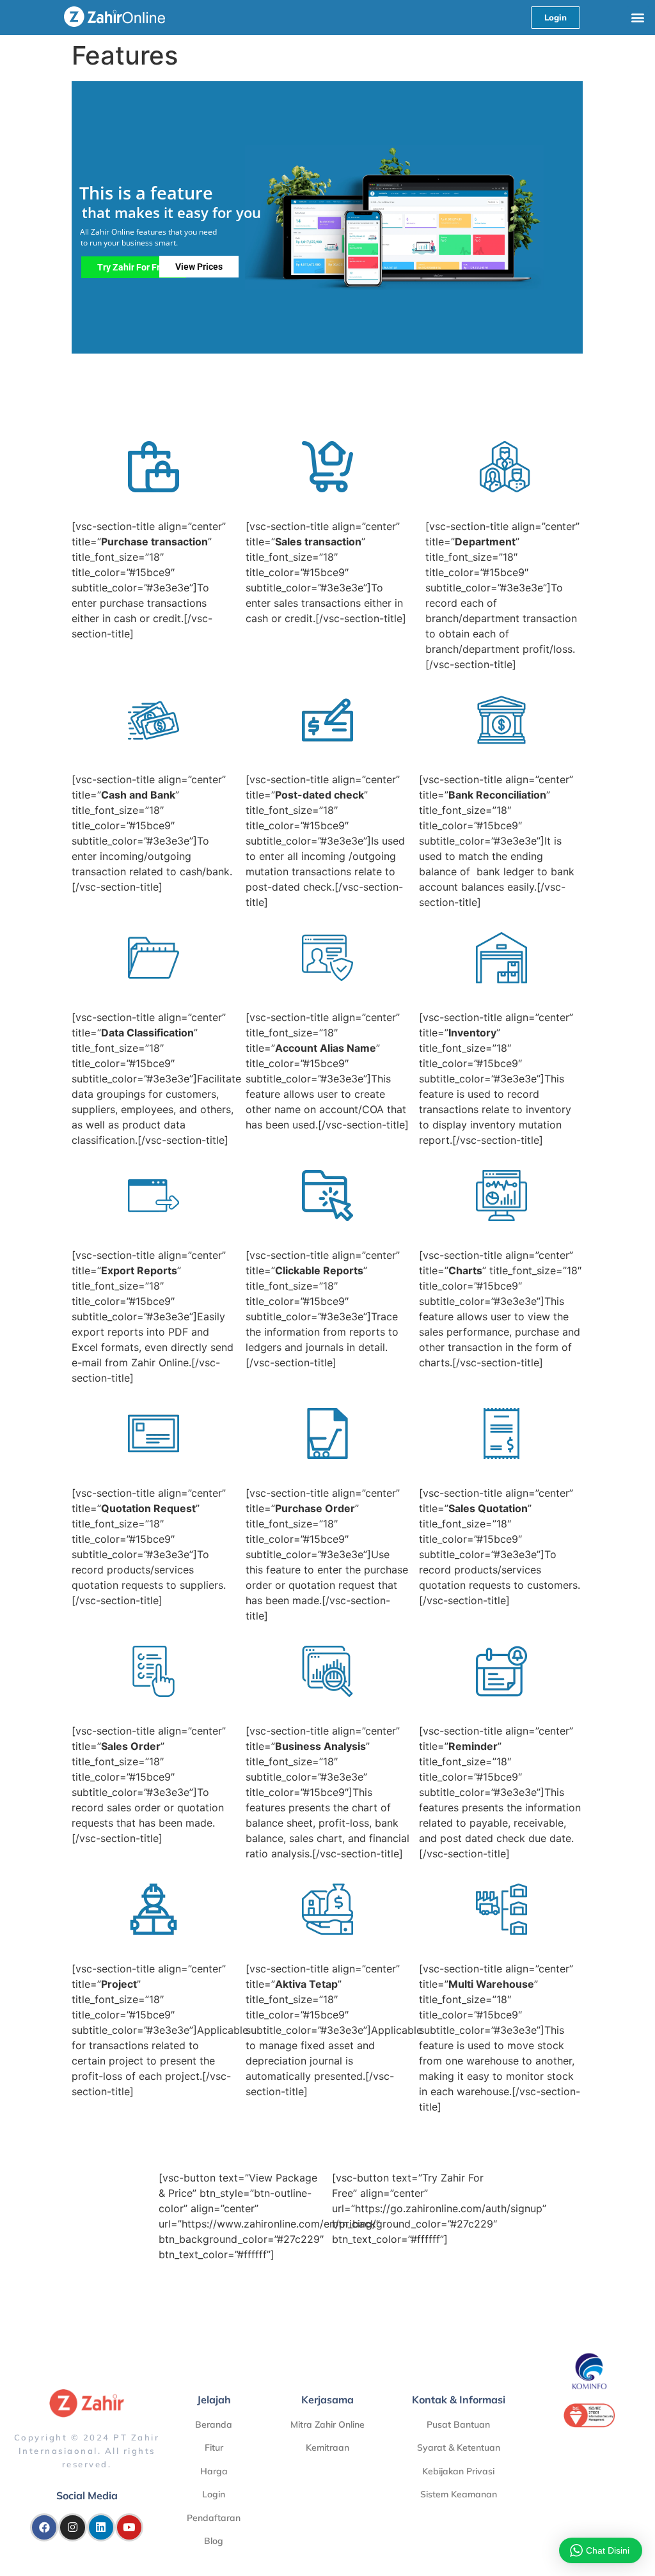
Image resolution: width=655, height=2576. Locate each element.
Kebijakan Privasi (458, 2471)
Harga (214, 2471)
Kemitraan (327, 2447)
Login (214, 2494)
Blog (214, 2541)
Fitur (214, 2447)
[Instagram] (72, 2527)
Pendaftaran (214, 2518)
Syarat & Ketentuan (459, 2447)
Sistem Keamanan (459, 2494)
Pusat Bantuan (458, 2424)
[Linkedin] (101, 2527)
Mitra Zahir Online (327, 2424)
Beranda (214, 2424)
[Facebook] (44, 2527)
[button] (638, 17)
